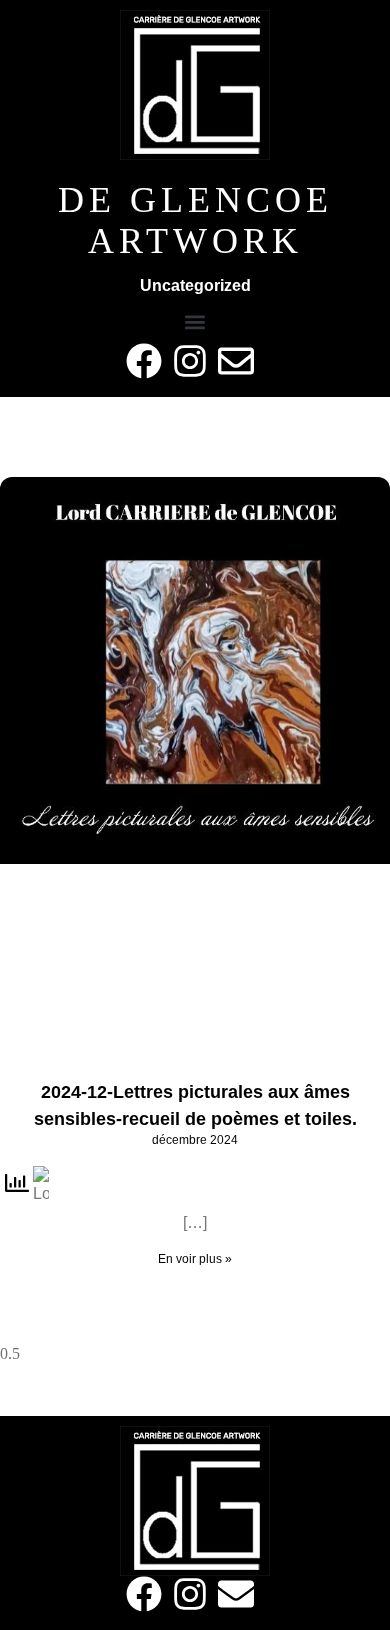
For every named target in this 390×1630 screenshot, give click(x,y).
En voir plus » (195, 1259)
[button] (195, 322)
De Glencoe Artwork (195, 220)
